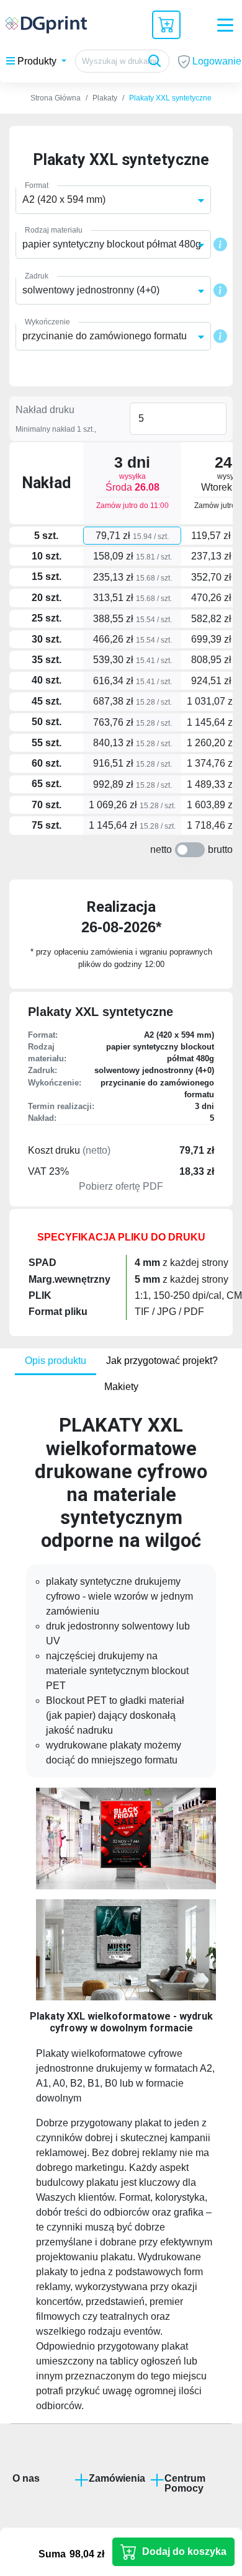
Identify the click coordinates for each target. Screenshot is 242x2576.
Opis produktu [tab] (56, 1361)
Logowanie (216, 61)
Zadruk (37, 276)
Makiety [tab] (121, 1387)
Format (37, 185)
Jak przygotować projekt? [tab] (162, 1361)
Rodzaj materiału (54, 230)
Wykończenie (47, 322)
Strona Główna (56, 98)
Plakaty (105, 98)
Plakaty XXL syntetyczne (170, 98)
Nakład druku (45, 410)
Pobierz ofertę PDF (121, 1186)
